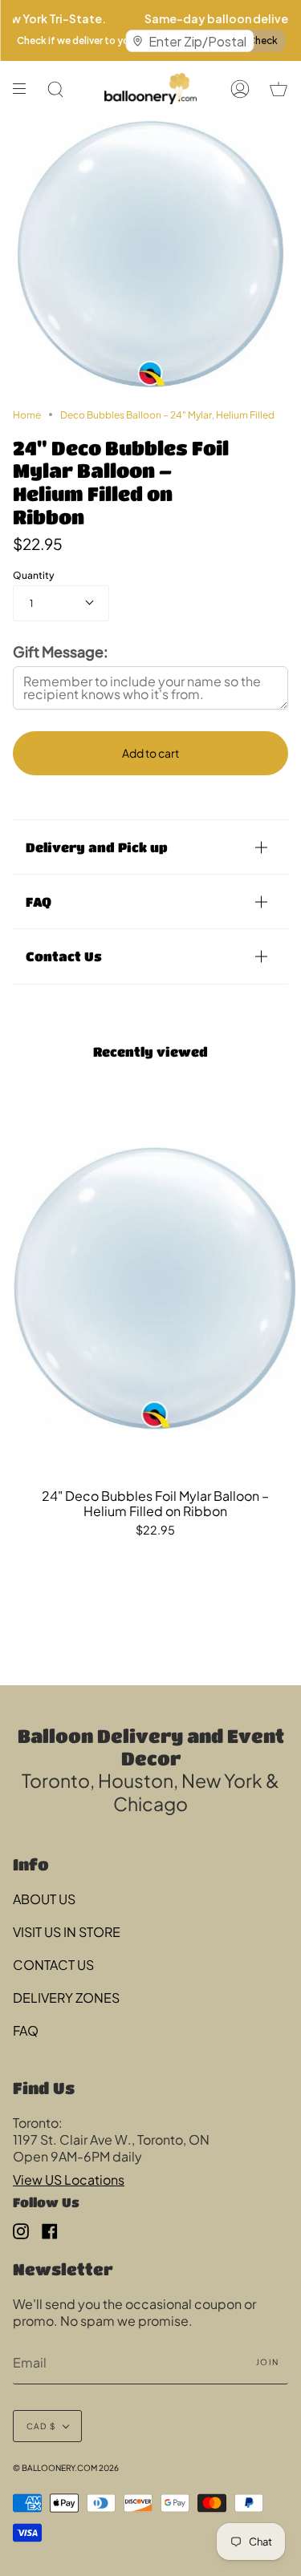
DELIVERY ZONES (66, 1998)
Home (27, 415)
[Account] (240, 89)
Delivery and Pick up (97, 847)
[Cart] (279, 89)
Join (267, 2362)
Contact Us (64, 956)
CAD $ (41, 2426)
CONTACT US (53, 1965)
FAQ (39, 902)
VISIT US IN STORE (67, 1932)
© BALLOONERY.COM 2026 (66, 2468)
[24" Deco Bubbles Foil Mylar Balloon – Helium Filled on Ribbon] (155, 1289)
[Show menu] (25, 89)
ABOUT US (44, 1899)
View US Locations (69, 2180)
